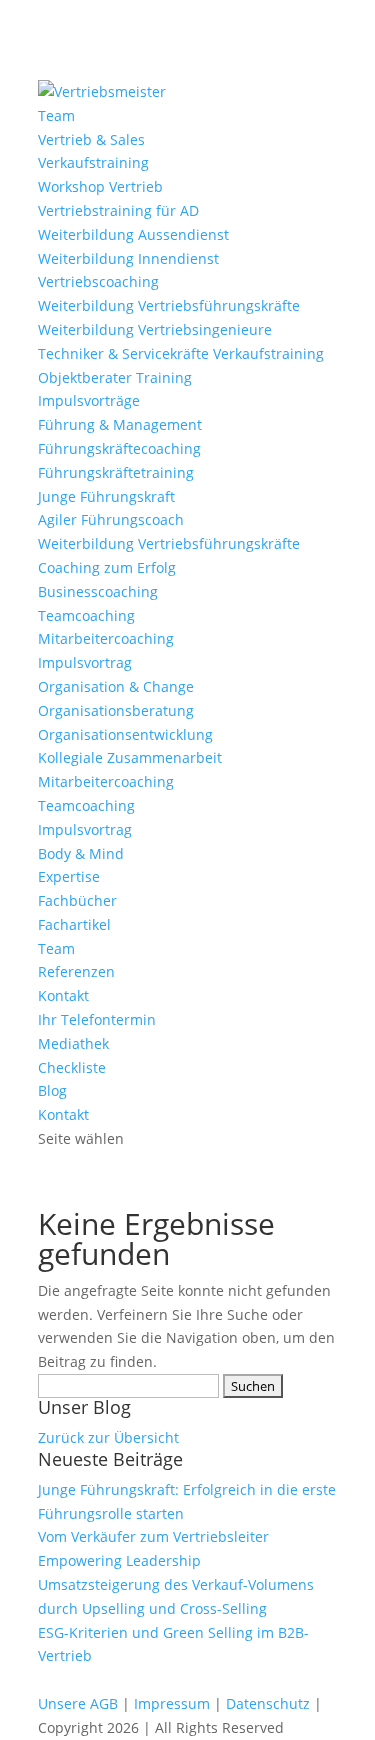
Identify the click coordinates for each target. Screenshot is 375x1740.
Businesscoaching (98, 591)
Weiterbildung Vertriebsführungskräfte (169, 305)
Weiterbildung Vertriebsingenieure (155, 329)
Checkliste (72, 1067)
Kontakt (63, 995)
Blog (52, 1090)
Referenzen (76, 971)
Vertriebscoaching (98, 281)
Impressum (172, 1703)
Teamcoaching (86, 615)
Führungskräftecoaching (119, 448)
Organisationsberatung (116, 710)
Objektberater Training (115, 377)
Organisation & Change (116, 686)
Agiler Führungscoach (111, 519)
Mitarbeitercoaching (106, 638)
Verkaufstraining (93, 162)
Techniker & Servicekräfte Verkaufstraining (181, 353)
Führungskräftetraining (116, 472)
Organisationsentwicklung (125, 734)
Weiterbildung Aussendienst (133, 234)
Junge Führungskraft (106, 496)
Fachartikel (74, 924)
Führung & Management (120, 424)
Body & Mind (81, 853)
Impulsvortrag (85, 662)
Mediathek (73, 1043)
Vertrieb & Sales (91, 139)
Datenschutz (268, 1703)
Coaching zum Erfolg (107, 567)
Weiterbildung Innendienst (128, 258)
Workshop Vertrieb (100, 186)
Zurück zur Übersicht (108, 1437)
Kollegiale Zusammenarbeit (130, 757)
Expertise (69, 876)
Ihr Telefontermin (97, 1019)
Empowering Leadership (119, 1560)
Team (56, 115)
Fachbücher (77, 900)
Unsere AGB (78, 1703)
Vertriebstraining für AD (118, 210)
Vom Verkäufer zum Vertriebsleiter (153, 1536)
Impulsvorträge (89, 400)
